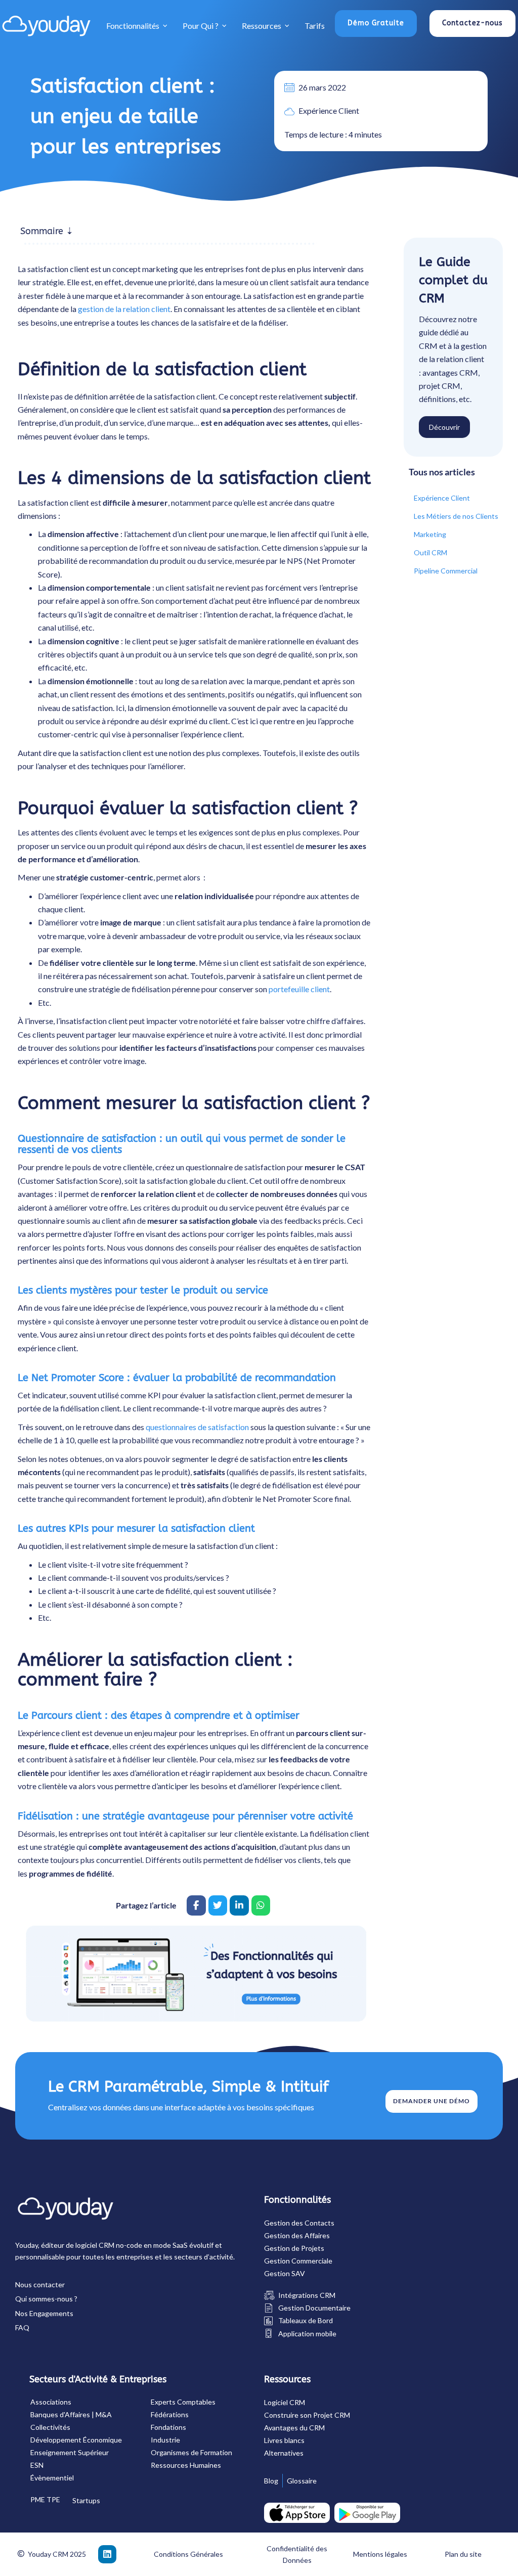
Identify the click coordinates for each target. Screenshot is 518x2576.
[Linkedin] (107, 2554)
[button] (376, 24)
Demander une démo (431, 2101)
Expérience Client (329, 110)
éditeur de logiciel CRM (78, 2245)
